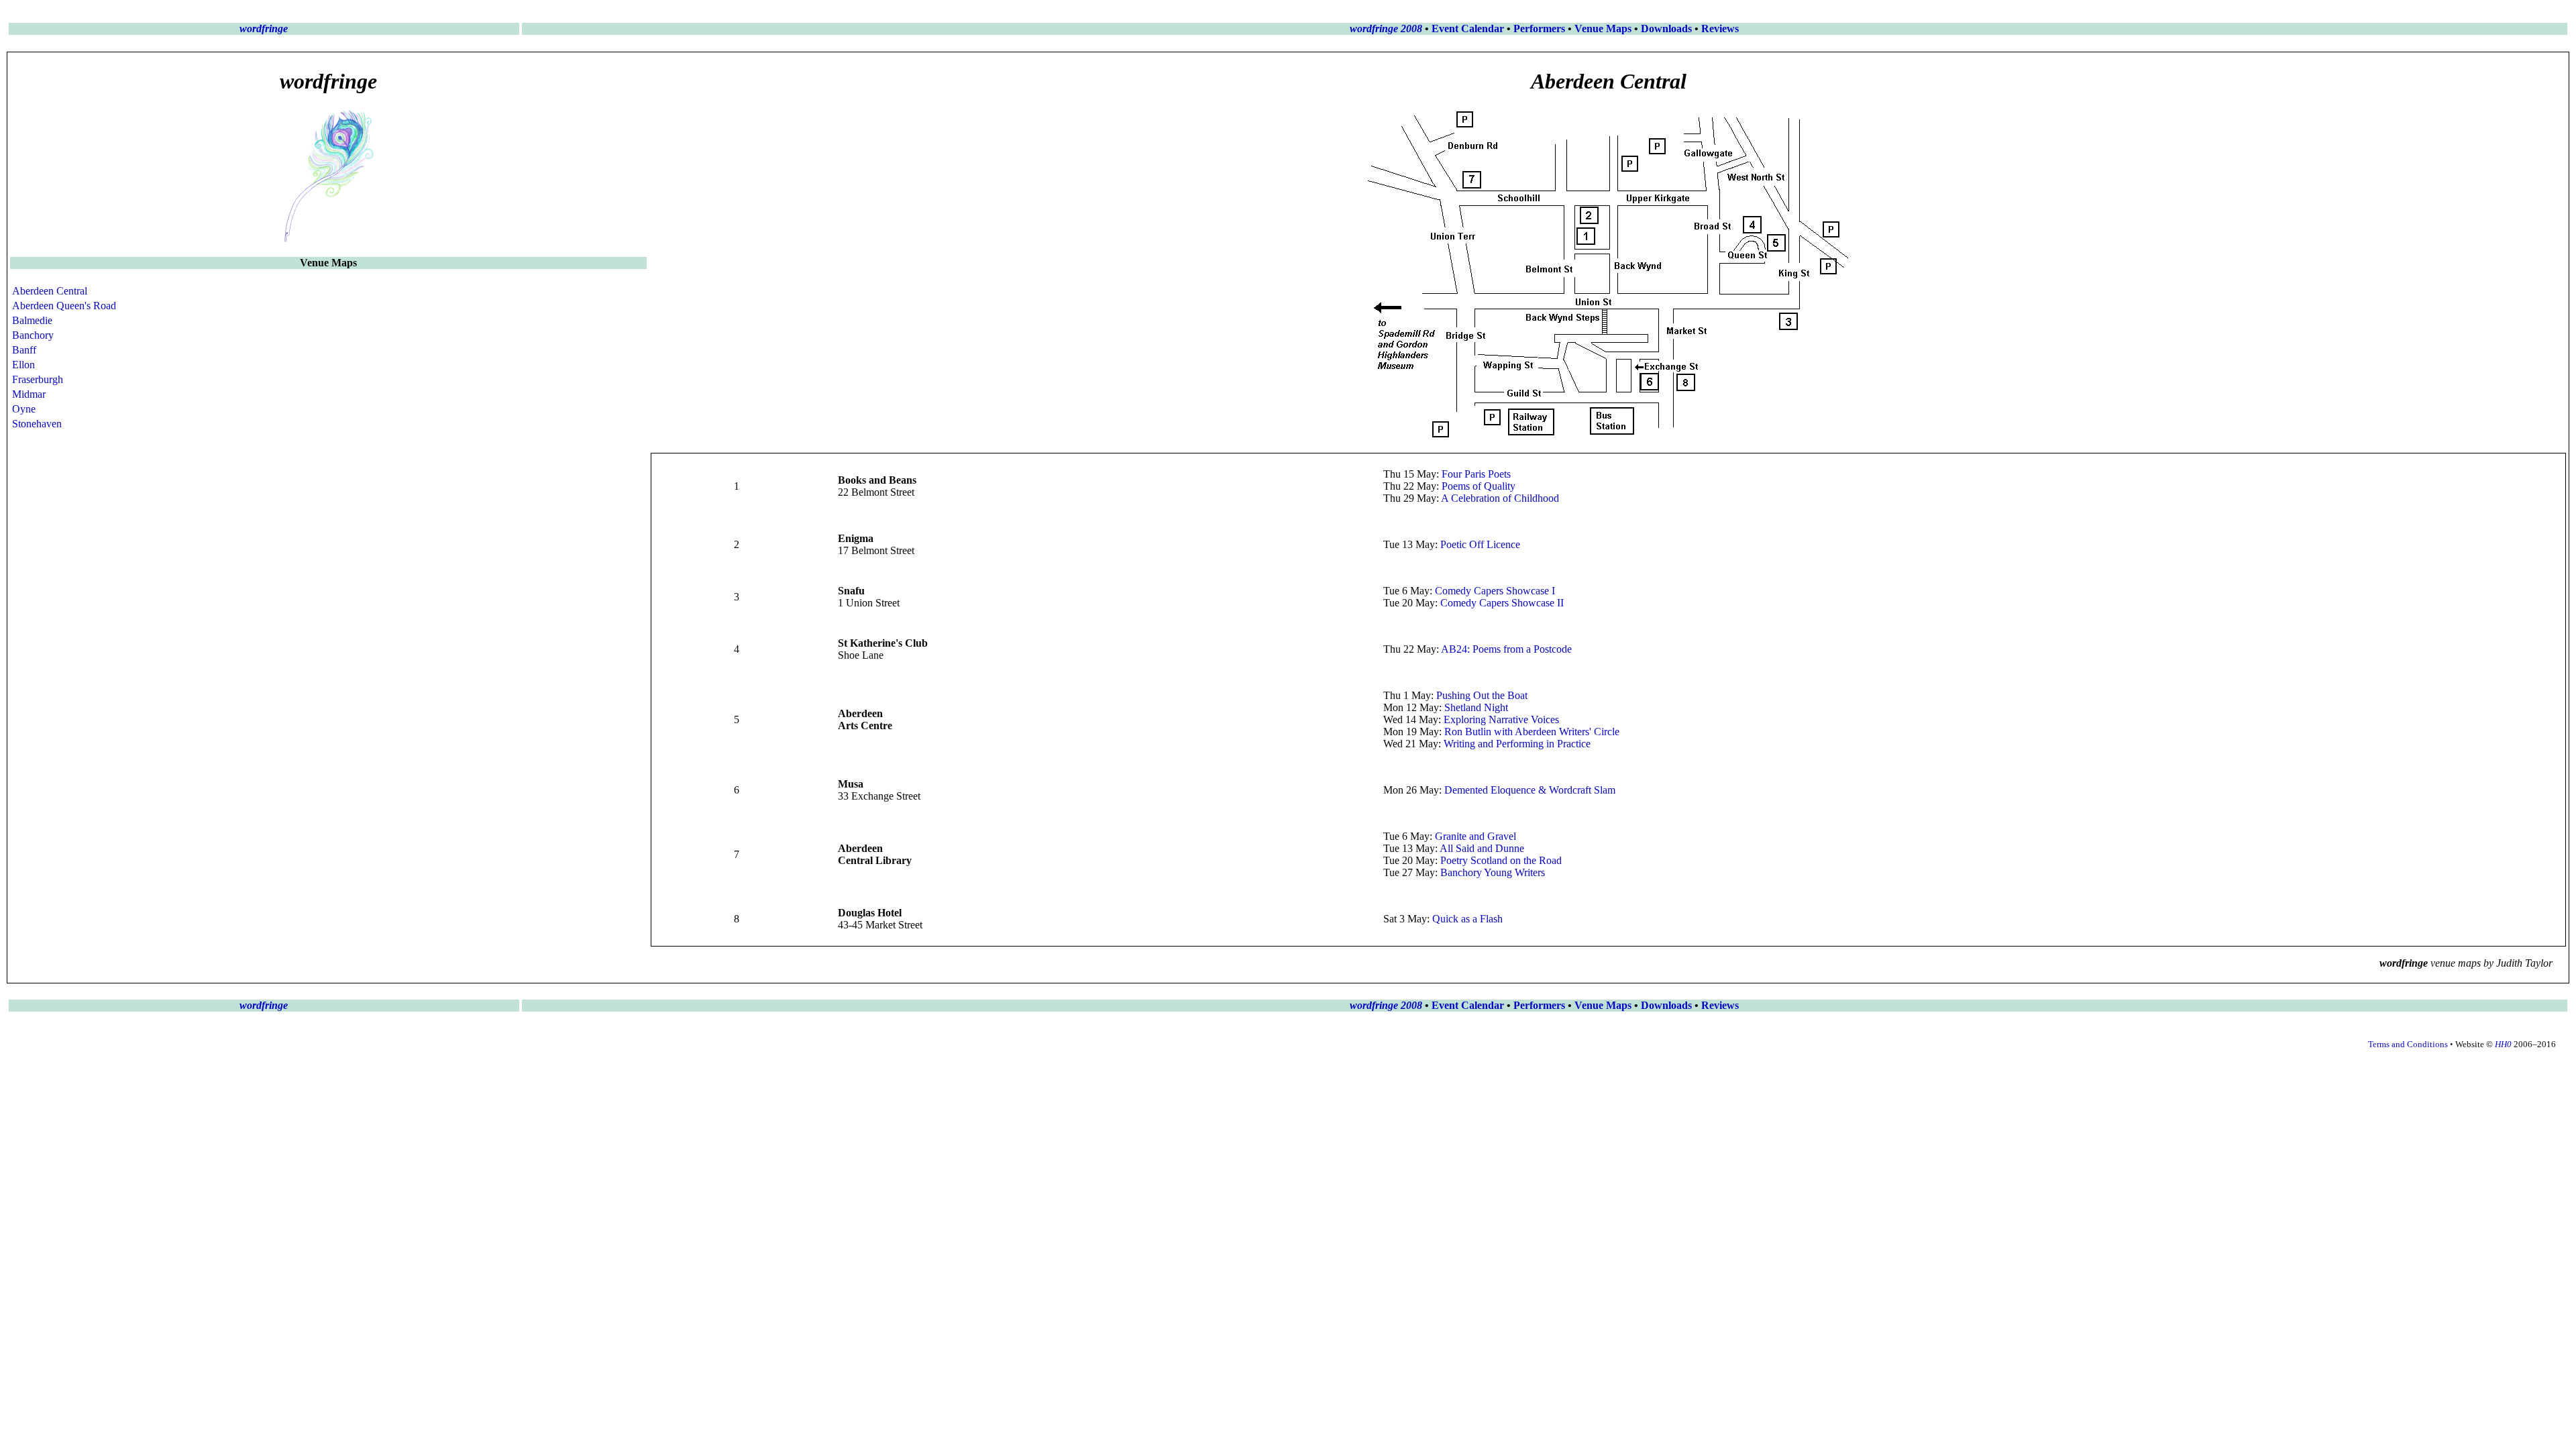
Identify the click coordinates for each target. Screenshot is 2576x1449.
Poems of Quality (1479, 486)
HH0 (2503, 1044)
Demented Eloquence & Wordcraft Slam (1530, 790)
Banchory (33, 335)
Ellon (23, 365)
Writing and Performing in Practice (1517, 744)
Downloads (1666, 29)
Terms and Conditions (2408, 1044)
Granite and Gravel (1475, 836)
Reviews (1720, 29)
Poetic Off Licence (1480, 544)
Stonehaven (37, 424)
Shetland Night (1476, 707)
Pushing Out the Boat (1482, 695)
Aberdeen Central (50, 291)
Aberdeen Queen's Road (64, 306)
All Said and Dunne (1482, 848)
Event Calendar (1468, 29)
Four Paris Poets (1476, 474)
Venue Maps (1603, 29)
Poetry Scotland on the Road (1501, 860)
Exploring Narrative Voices (1501, 719)
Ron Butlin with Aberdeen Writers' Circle (1532, 732)
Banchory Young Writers (1493, 872)
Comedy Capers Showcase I (1495, 591)
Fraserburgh (38, 379)
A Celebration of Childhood (1500, 498)
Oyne (24, 409)
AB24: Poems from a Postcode (1506, 649)
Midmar (29, 394)
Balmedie (32, 320)
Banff (24, 350)
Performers (1539, 29)
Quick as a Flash (1467, 919)
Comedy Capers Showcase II (1502, 603)
